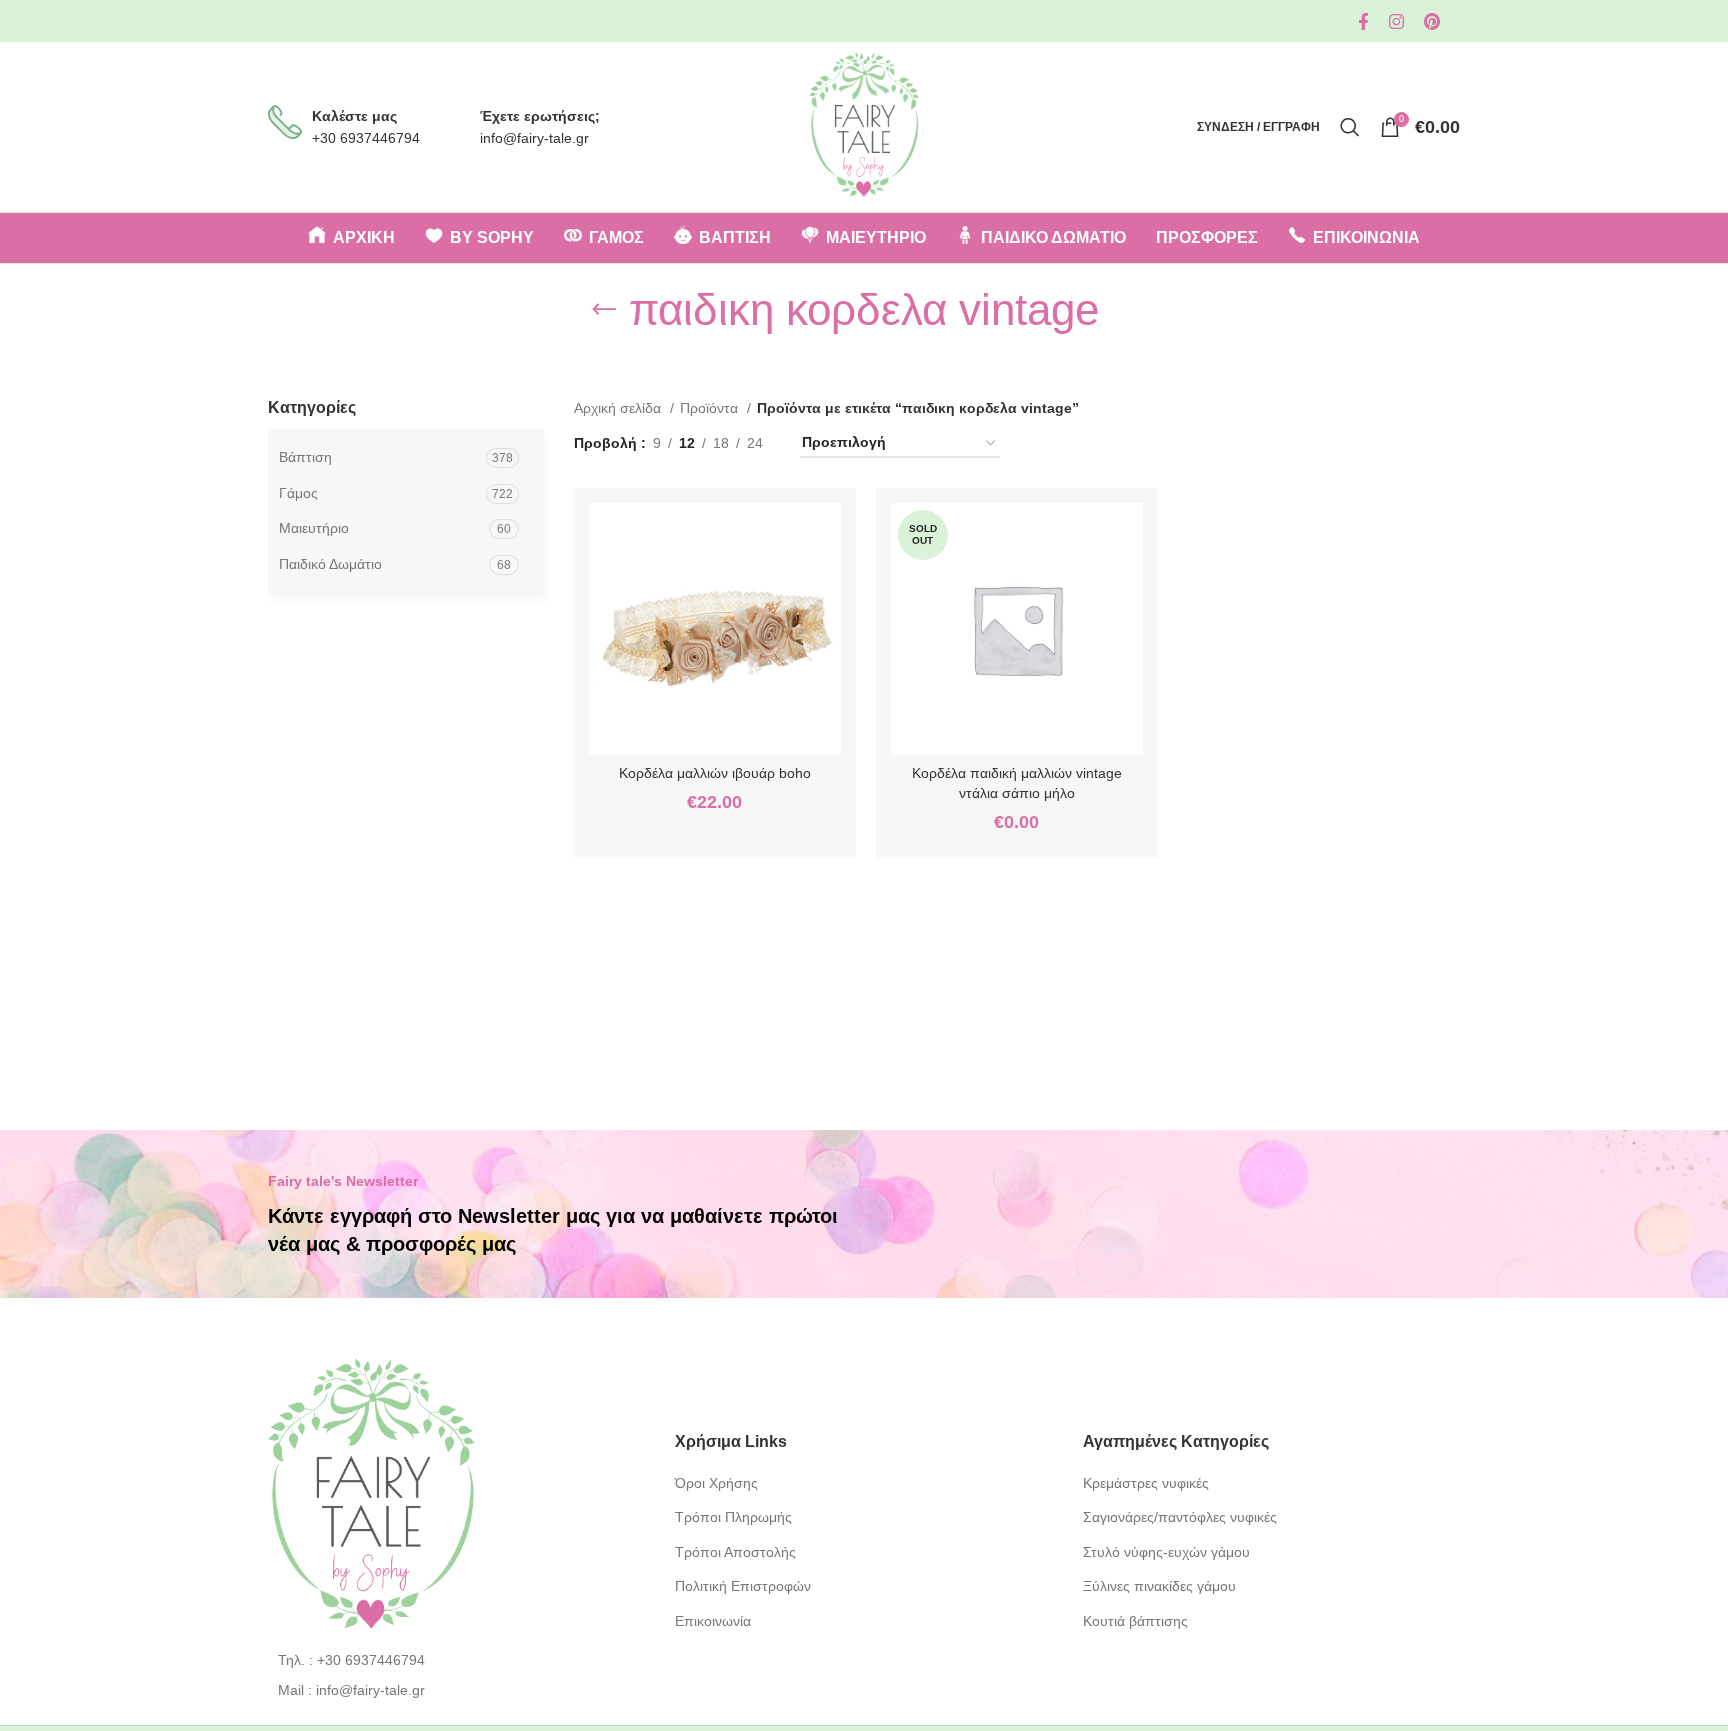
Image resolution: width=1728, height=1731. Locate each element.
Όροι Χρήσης (716, 1483)
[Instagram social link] (1396, 21)
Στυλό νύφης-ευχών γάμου (1166, 1552)
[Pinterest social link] (1432, 21)
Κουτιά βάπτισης (1135, 1621)
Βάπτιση (305, 457)
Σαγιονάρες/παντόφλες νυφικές (1180, 1517)
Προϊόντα (711, 408)
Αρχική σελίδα (619, 408)
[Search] (1350, 127)
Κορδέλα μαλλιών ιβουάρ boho (715, 773)
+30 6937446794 (366, 138)
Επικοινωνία (713, 1621)
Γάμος (298, 493)
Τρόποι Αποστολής (735, 1552)
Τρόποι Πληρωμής (733, 1517)
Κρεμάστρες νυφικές (1146, 1483)
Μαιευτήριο (314, 528)
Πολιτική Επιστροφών (743, 1586)
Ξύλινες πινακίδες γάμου (1159, 1586)
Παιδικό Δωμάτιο (330, 564)
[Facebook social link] (1363, 21)
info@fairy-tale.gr (534, 138)
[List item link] (456, 1660)
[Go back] (604, 310)
